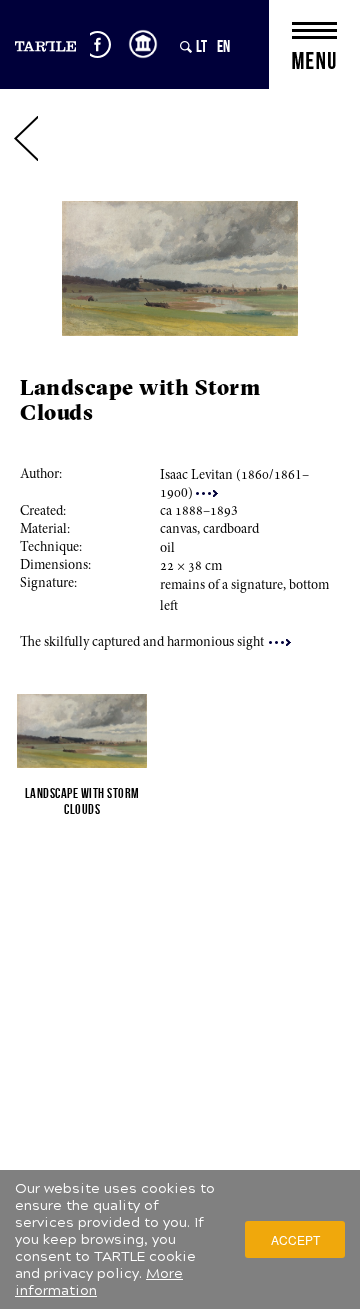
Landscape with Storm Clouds (82, 801)
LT (201, 46)
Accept (295, 1239)
